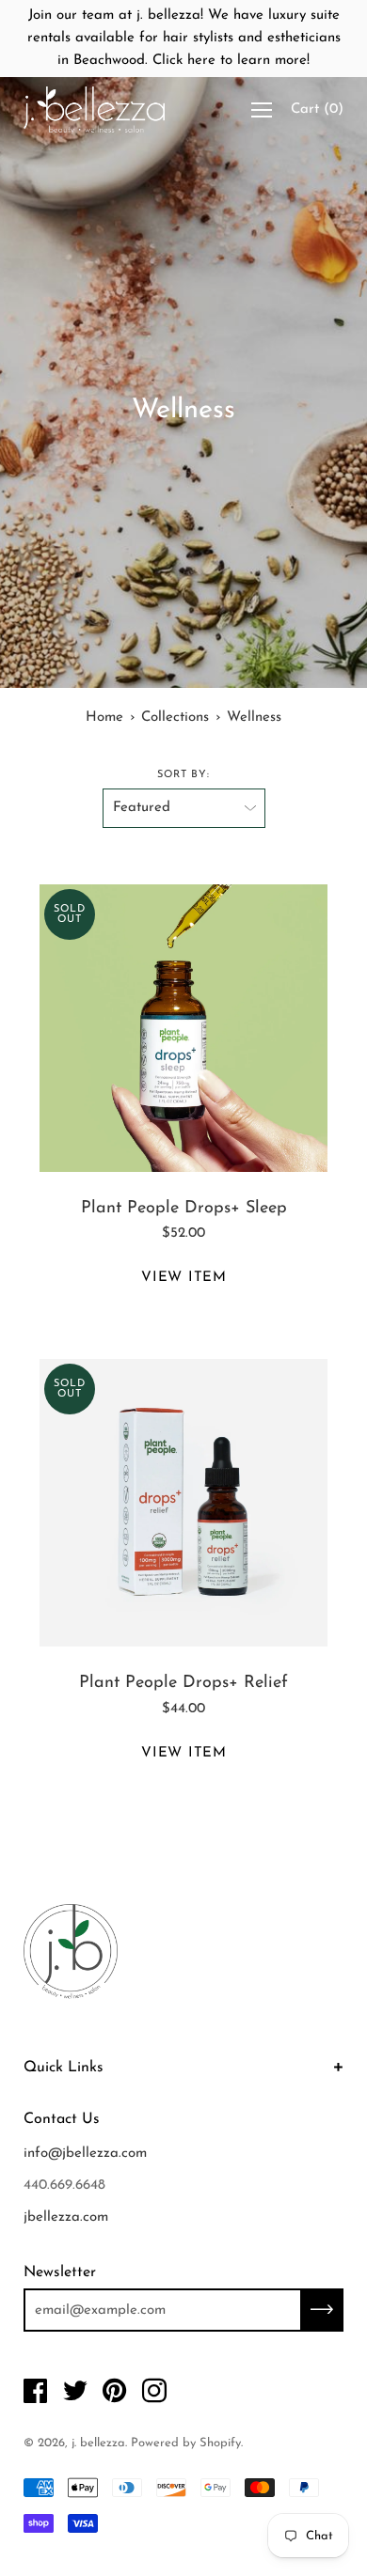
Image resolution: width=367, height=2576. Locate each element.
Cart (317, 109)
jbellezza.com (66, 2217)
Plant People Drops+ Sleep (184, 1209)
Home (104, 718)
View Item (184, 1278)
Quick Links (64, 2068)
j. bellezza (98, 2443)
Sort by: (184, 775)
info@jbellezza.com (85, 2154)
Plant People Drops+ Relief (183, 1683)
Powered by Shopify (186, 2443)
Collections (175, 718)
